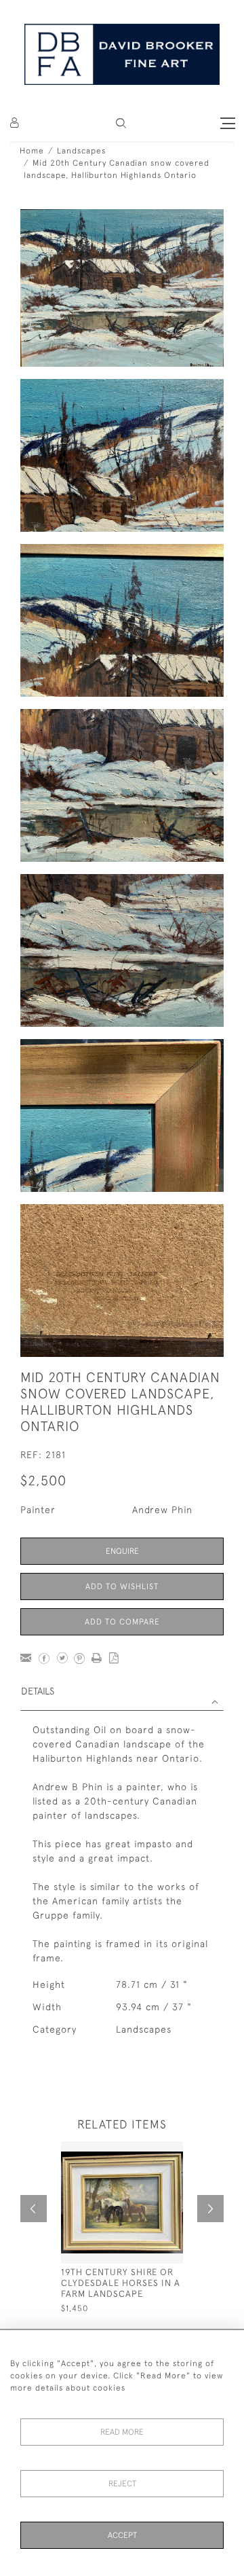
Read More (122, 2432)
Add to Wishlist (122, 1586)
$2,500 (43, 1480)
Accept (122, 2535)
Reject (122, 2484)
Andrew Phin (162, 1510)
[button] (121, 123)
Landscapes (81, 151)
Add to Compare (122, 1622)
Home (32, 151)
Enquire (122, 1551)
